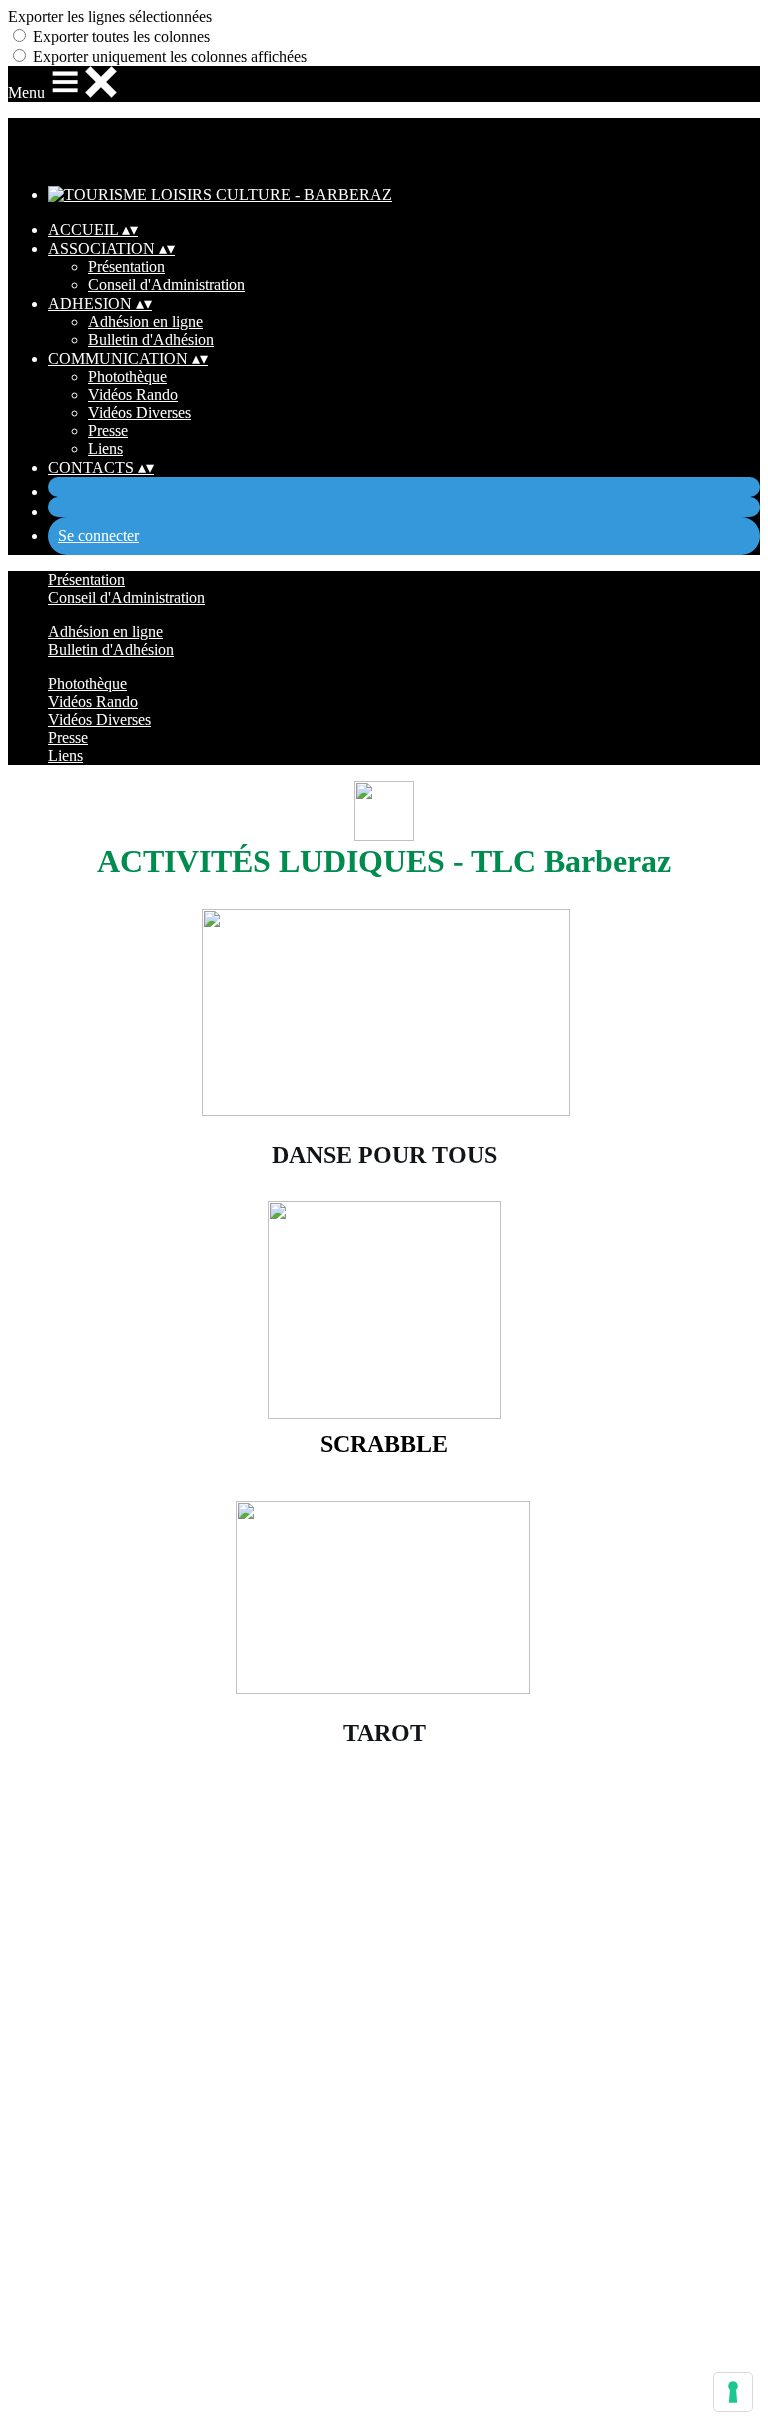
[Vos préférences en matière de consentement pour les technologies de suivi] (733, 2392)
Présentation (126, 266)
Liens (105, 448)
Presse (108, 430)
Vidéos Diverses (139, 412)
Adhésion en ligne (145, 321)
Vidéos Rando (133, 394)
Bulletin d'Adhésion (151, 339)
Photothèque (127, 376)
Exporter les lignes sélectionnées (110, 16)
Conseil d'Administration (166, 284)
